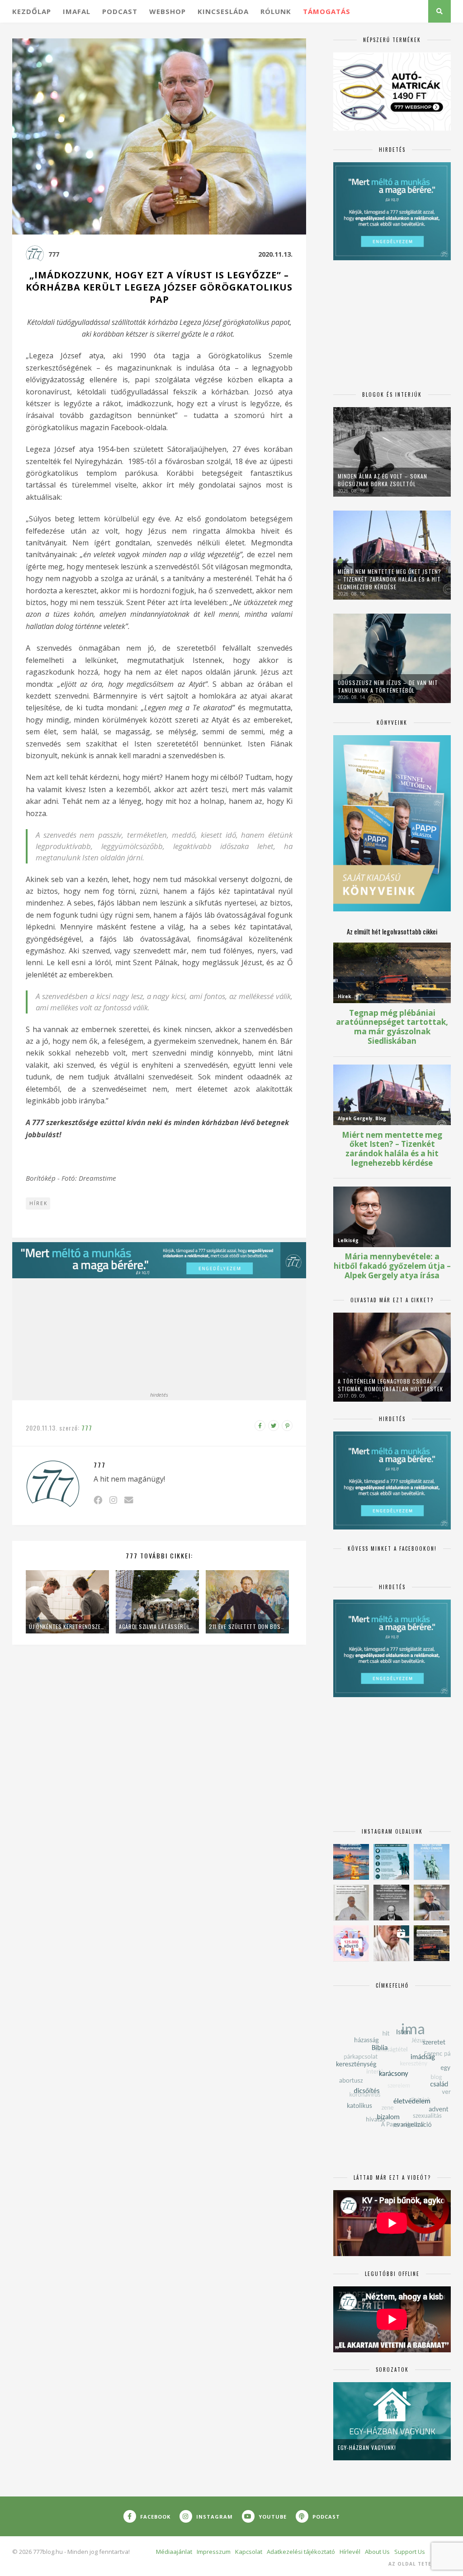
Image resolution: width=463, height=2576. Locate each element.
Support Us (410, 2552)
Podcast (120, 11)
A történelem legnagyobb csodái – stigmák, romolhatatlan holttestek (390, 1385)
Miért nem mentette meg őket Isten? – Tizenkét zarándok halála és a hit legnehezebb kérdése (390, 579)
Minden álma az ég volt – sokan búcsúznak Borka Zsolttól (383, 480)
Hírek (38, 1203)
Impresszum (214, 2552)
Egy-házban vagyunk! (367, 2447)
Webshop (168, 11)
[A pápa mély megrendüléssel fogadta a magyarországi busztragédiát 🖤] (351, 1903)
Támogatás (327, 11)
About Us (377, 2552)
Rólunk (276, 11)
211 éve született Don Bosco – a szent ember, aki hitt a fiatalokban (247, 1626)
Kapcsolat (249, 2552)
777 (54, 254)
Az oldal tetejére (417, 2564)
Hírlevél (350, 2552)
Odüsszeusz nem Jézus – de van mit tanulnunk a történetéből (388, 686)
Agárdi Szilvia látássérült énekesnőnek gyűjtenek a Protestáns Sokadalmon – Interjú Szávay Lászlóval (157, 1626)
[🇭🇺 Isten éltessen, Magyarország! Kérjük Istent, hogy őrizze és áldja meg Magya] (351, 1862)
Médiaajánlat (174, 2552)
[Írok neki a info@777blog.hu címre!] (129, 1500)
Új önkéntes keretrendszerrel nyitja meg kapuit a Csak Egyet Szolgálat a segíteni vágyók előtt (67, 1626)
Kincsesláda (223, 11)
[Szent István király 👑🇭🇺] (391, 1862)
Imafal (77, 11)
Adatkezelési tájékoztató (301, 2552)
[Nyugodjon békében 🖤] (391, 1903)
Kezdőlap (32, 11)
